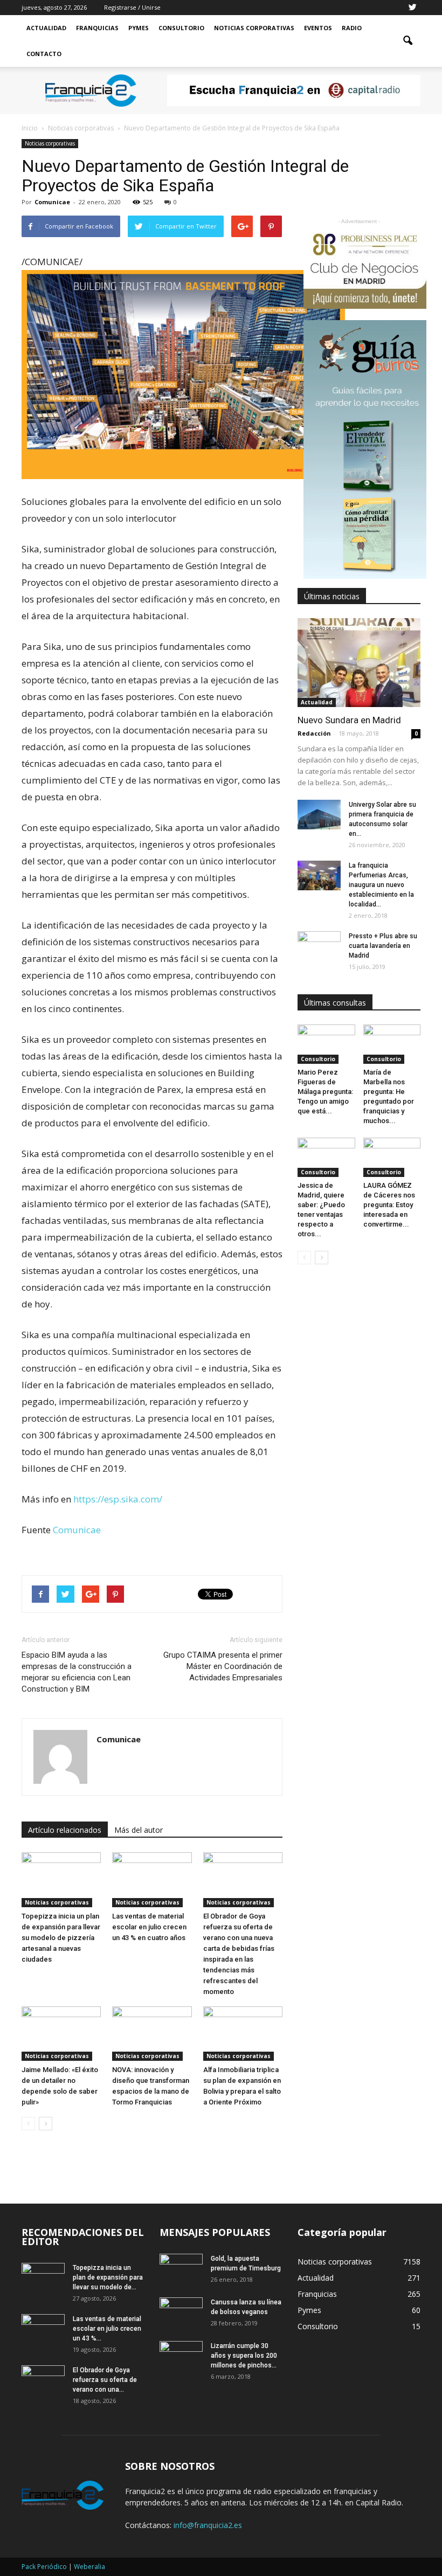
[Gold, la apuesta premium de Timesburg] (181, 2269)
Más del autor (139, 1830)
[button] (408, 41)
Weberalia (89, 2567)
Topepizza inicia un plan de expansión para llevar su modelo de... (108, 2277)
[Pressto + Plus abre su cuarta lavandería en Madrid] (319, 946)
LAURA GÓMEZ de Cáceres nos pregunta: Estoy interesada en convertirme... (389, 1205)
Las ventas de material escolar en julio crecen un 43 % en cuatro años (149, 1927)
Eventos (318, 28)
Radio (352, 28)
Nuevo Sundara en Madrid (349, 720)
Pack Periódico (44, 2567)
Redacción (314, 733)
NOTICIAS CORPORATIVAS (254, 28)
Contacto (44, 54)
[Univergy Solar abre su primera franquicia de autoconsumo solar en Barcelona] (319, 815)
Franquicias (97, 28)
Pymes (139, 28)
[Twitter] (412, 8)
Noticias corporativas (50, 143)
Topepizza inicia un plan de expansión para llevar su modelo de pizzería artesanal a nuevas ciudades (61, 1938)
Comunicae (52, 202)
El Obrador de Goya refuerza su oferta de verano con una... (105, 2380)
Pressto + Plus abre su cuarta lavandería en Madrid (383, 946)
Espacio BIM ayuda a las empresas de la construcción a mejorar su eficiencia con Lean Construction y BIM (77, 1672)
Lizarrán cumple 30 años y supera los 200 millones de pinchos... (244, 2356)
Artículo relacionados (65, 1830)
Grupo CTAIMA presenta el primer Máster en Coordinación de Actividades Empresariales (223, 1666)
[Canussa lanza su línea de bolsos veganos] (181, 2312)
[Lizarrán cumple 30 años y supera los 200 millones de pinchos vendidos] (181, 2356)
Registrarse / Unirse (132, 7)
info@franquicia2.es (208, 2525)
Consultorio (181, 28)
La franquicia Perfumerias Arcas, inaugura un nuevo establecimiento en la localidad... (381, 885)
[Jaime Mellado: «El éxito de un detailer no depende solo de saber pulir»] (61, 2034)
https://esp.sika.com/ (118, 1499)
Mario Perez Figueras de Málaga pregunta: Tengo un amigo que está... (325, 1092)
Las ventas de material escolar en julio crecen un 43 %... (107, 2329)
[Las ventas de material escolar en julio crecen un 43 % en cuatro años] (152, 1879)
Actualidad (46, 28)
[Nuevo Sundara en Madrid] (359, 663)
